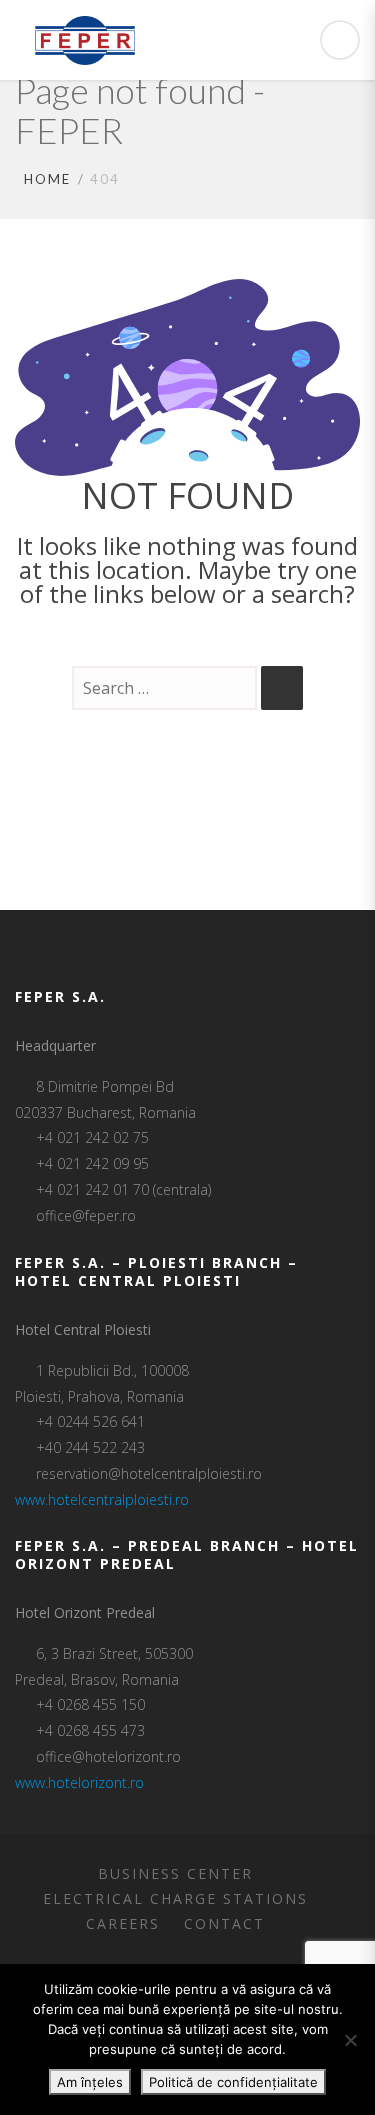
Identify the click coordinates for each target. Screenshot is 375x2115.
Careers (123, 1923)
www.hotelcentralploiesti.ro (102, 1499)
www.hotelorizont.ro (79, 1782)
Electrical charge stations (175, 1898)
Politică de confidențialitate (233, 2082)
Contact (224, 1923)
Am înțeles (90, 2082)
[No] (350, 2040)
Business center (175, 1873)
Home (47, 179)
